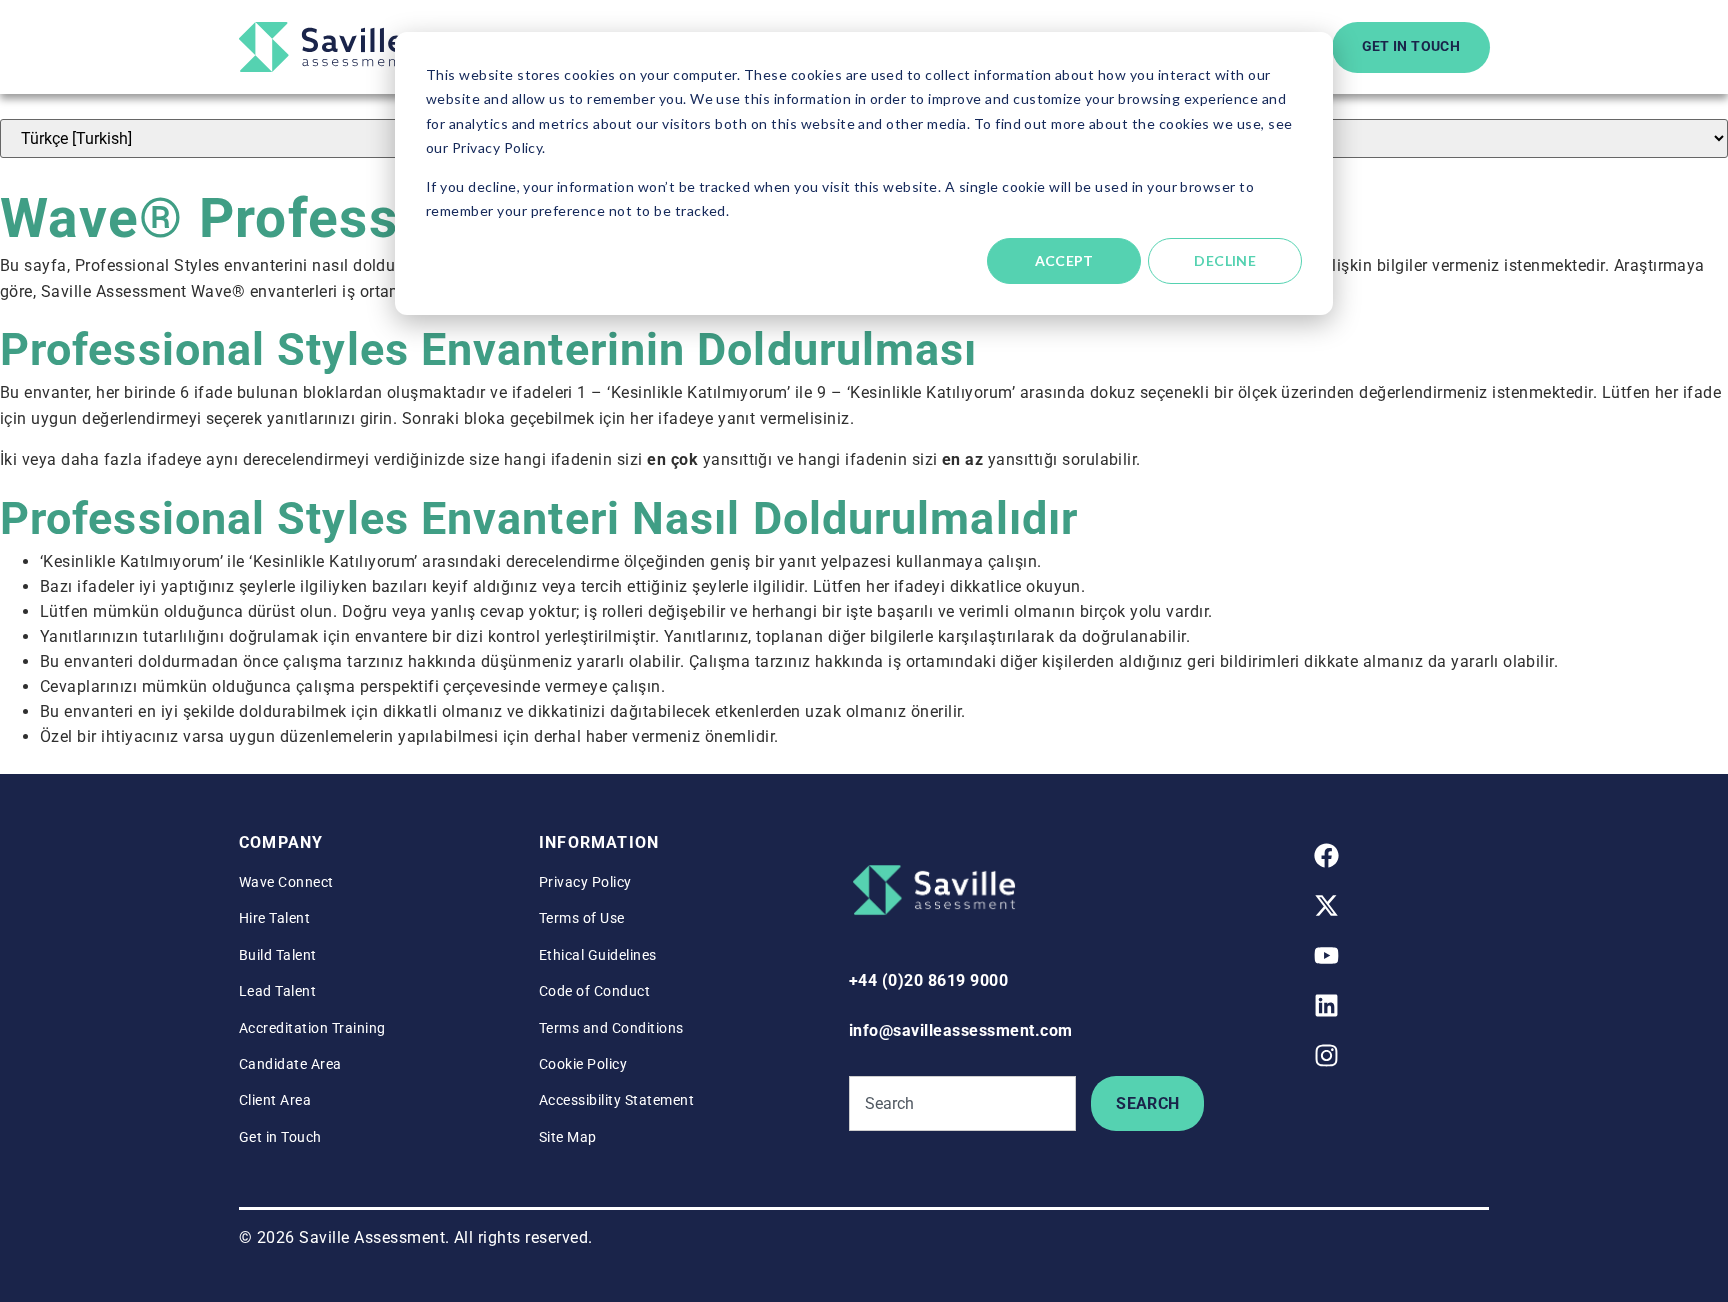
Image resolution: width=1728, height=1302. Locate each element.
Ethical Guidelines (598, 955)
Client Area (275, 1100)
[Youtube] (1327, 956)
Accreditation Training (312, 1028)
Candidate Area (290, 1064)
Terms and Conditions (611, 1028)
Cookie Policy (583, 1064)
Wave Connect (286, 882)
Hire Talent (274, 918)
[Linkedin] (1327, 1006)
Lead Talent (277, 991)
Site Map (568, 1137)
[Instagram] (1327, 1056)
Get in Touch (280, 1137)
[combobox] (962, 1103)
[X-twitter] (1327, 906)
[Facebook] (1327, 856)
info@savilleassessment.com (960, 1030)
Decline (1225, 260)
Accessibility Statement (616, 1100)
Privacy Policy (585, 882)
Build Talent (278, 955)
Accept (1064, 260)
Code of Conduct (594, 991)
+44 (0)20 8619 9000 (928, 980)
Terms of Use (582, 918)
